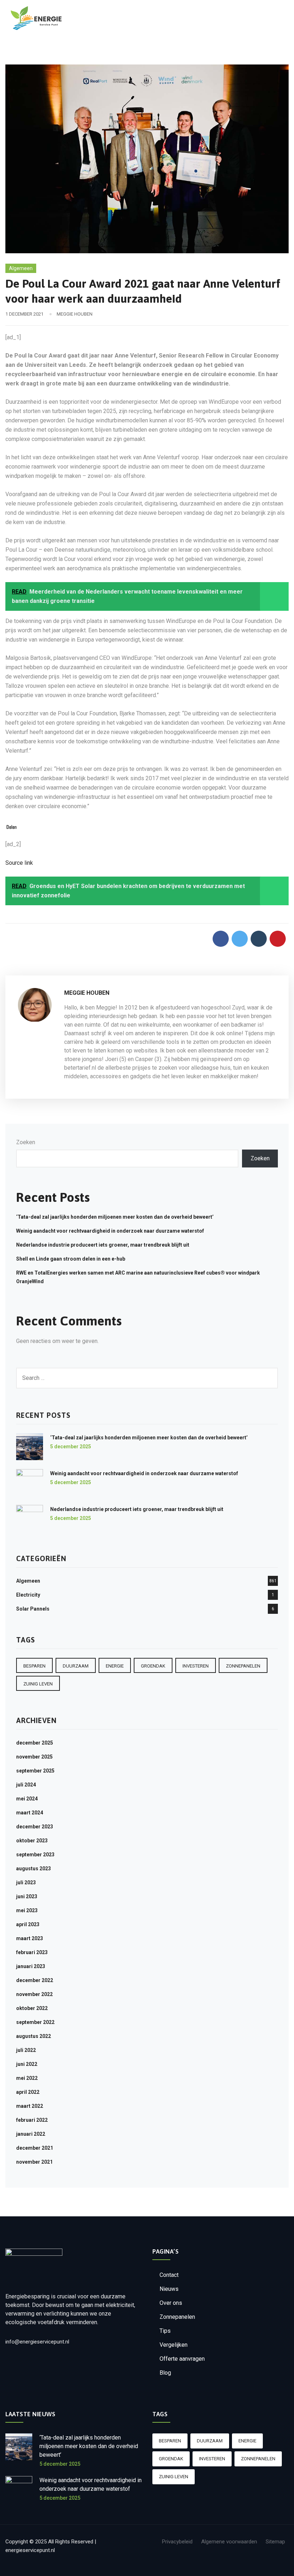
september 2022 (35, 2022)
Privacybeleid (177, 2542)
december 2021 (35, 2148)
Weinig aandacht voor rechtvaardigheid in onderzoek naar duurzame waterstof (110, 1231)
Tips (165, 2331)
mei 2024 (27, 1799)
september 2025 (35, 1771)
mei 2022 (27, 2078)
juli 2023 (26, 1882)
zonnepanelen (243, 1666)
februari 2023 (32, 1952)
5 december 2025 (71, 1447)
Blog (165, 2373)
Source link (19, 863)
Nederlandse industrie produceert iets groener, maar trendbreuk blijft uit (103, 1245)
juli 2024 (26, 1785)
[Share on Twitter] (240, 939)
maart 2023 (30, 1938)
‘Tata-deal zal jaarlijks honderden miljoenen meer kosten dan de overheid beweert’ (115, 1217)
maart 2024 (30, 1813)
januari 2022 (31, 2134)
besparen (34, 1666)
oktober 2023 (32, 1841)
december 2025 (35, 1743)
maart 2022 (30, 2106)
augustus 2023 (34, 1869)
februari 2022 (32, 2120)
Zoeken (26, 1142)
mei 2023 (27, 1910)
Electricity (28, 1595)
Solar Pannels (33, 1609)
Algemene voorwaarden (229, 2542)
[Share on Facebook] (221, 939)
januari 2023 (31, 1966)
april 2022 (28, 2092)
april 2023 (28, 1924)
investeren (196, 1666)
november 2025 (34, 1757)
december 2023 (35, 1827)
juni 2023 (27, 1896)
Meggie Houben (75, 314)
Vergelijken (174, 2345)
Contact (169, 2275)
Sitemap (275, 2542)
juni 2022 (27, 2064)
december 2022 (35, 1980)
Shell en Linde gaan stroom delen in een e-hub (71, 1259)
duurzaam (76, 1666)
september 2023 (35, 1855)
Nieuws (169, 2289)
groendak (153, 1666)
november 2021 (34, 2162)
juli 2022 (26, 2050)
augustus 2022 (34, 2036)
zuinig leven (38, 1684)
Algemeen (21, 268)
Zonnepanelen (177, 2317)
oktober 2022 (32, 2008)
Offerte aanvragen (182, 2359)
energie (115, 1666)
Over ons (171, 2303)
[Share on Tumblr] (259, 939)
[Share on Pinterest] (278, 939)
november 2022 (34, 1994)
